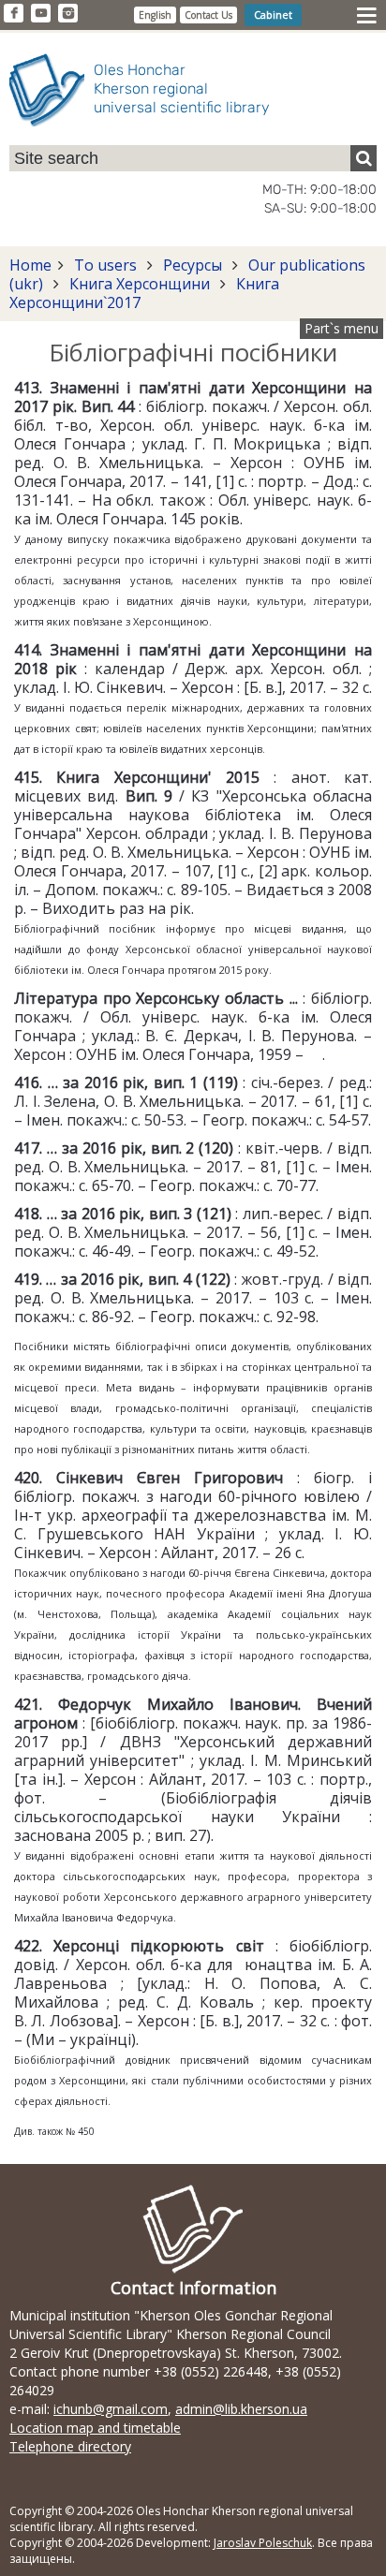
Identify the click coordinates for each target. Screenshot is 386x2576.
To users (105, 265)
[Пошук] (364, 158)
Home (30, 265)
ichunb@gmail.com (111, 2409)
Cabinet (273, 15)
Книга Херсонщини (140, 284)
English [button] (155, 15)
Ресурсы (193, 265)
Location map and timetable (95, 2428)
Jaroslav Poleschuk (263, 2543)
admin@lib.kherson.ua (241, 2409)
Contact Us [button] (208, 15)
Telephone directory (70, 2446)
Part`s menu (341, 328)
